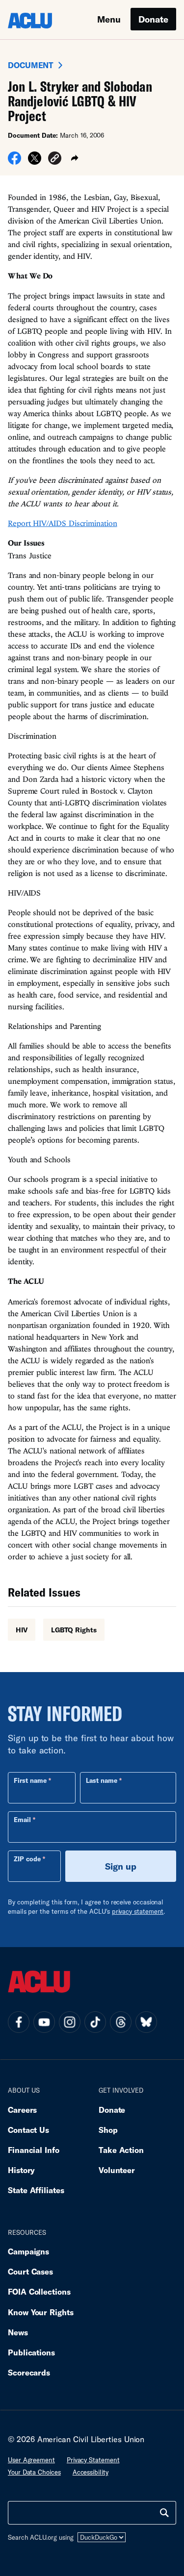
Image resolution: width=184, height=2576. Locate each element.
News (18, 2332)
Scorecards (29, 2372)
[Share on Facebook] (14, 161)
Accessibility (91, 2472)
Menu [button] (109, 19)
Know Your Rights (41, 2312)
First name (30, 1780)
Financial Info (34, 2150)
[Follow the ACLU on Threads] (121, 2022)
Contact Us (28, 2130)
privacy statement (138, 1911)
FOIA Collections (39, 2291)
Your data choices (34, 2472)
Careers (22, 2110)
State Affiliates (36, 2190)
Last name (102, 1780)
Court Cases (30, 2271)
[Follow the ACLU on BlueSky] (146, 2022)
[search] (164, 2513)
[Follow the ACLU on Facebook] (19, 2022)
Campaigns (28, 2251)
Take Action (121, 2150)
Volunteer (117, 2170)
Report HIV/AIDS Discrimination (63, 523)
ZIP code (27, 1859)
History (21, 2170)
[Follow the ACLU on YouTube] (44, 2022)
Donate (153, 19)
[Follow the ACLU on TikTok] (95, 2022)
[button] (55, 160)
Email (22, 1820)
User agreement (31, 2460)
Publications (31, 2352)
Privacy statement (93, 2460)
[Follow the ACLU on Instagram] (70, 2022)
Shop (108, 2130)
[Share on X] (35, 161)
